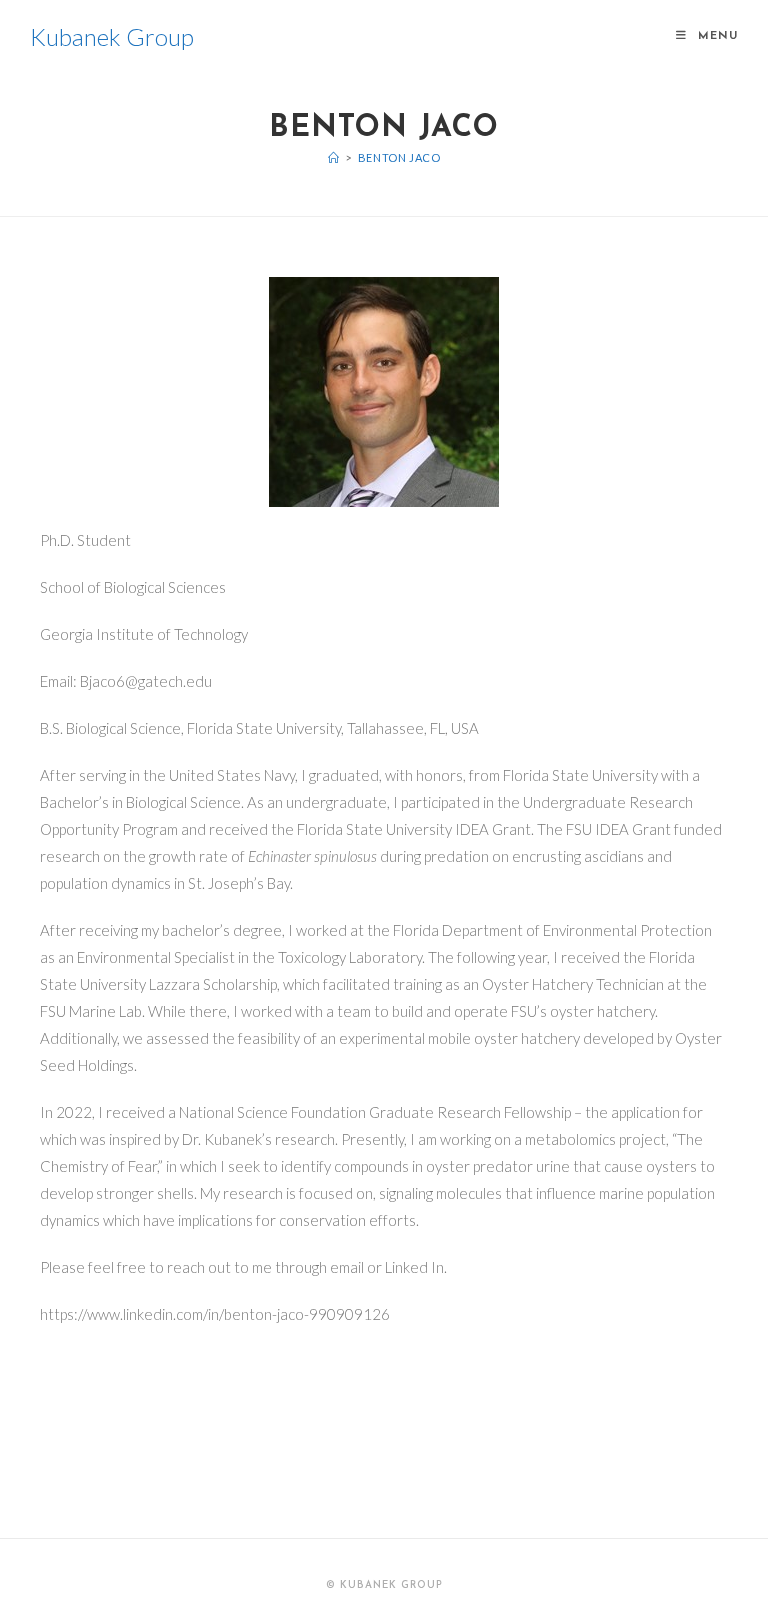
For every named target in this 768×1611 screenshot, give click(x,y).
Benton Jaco (399, 157)
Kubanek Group (112, 36)
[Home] (334, 157)
